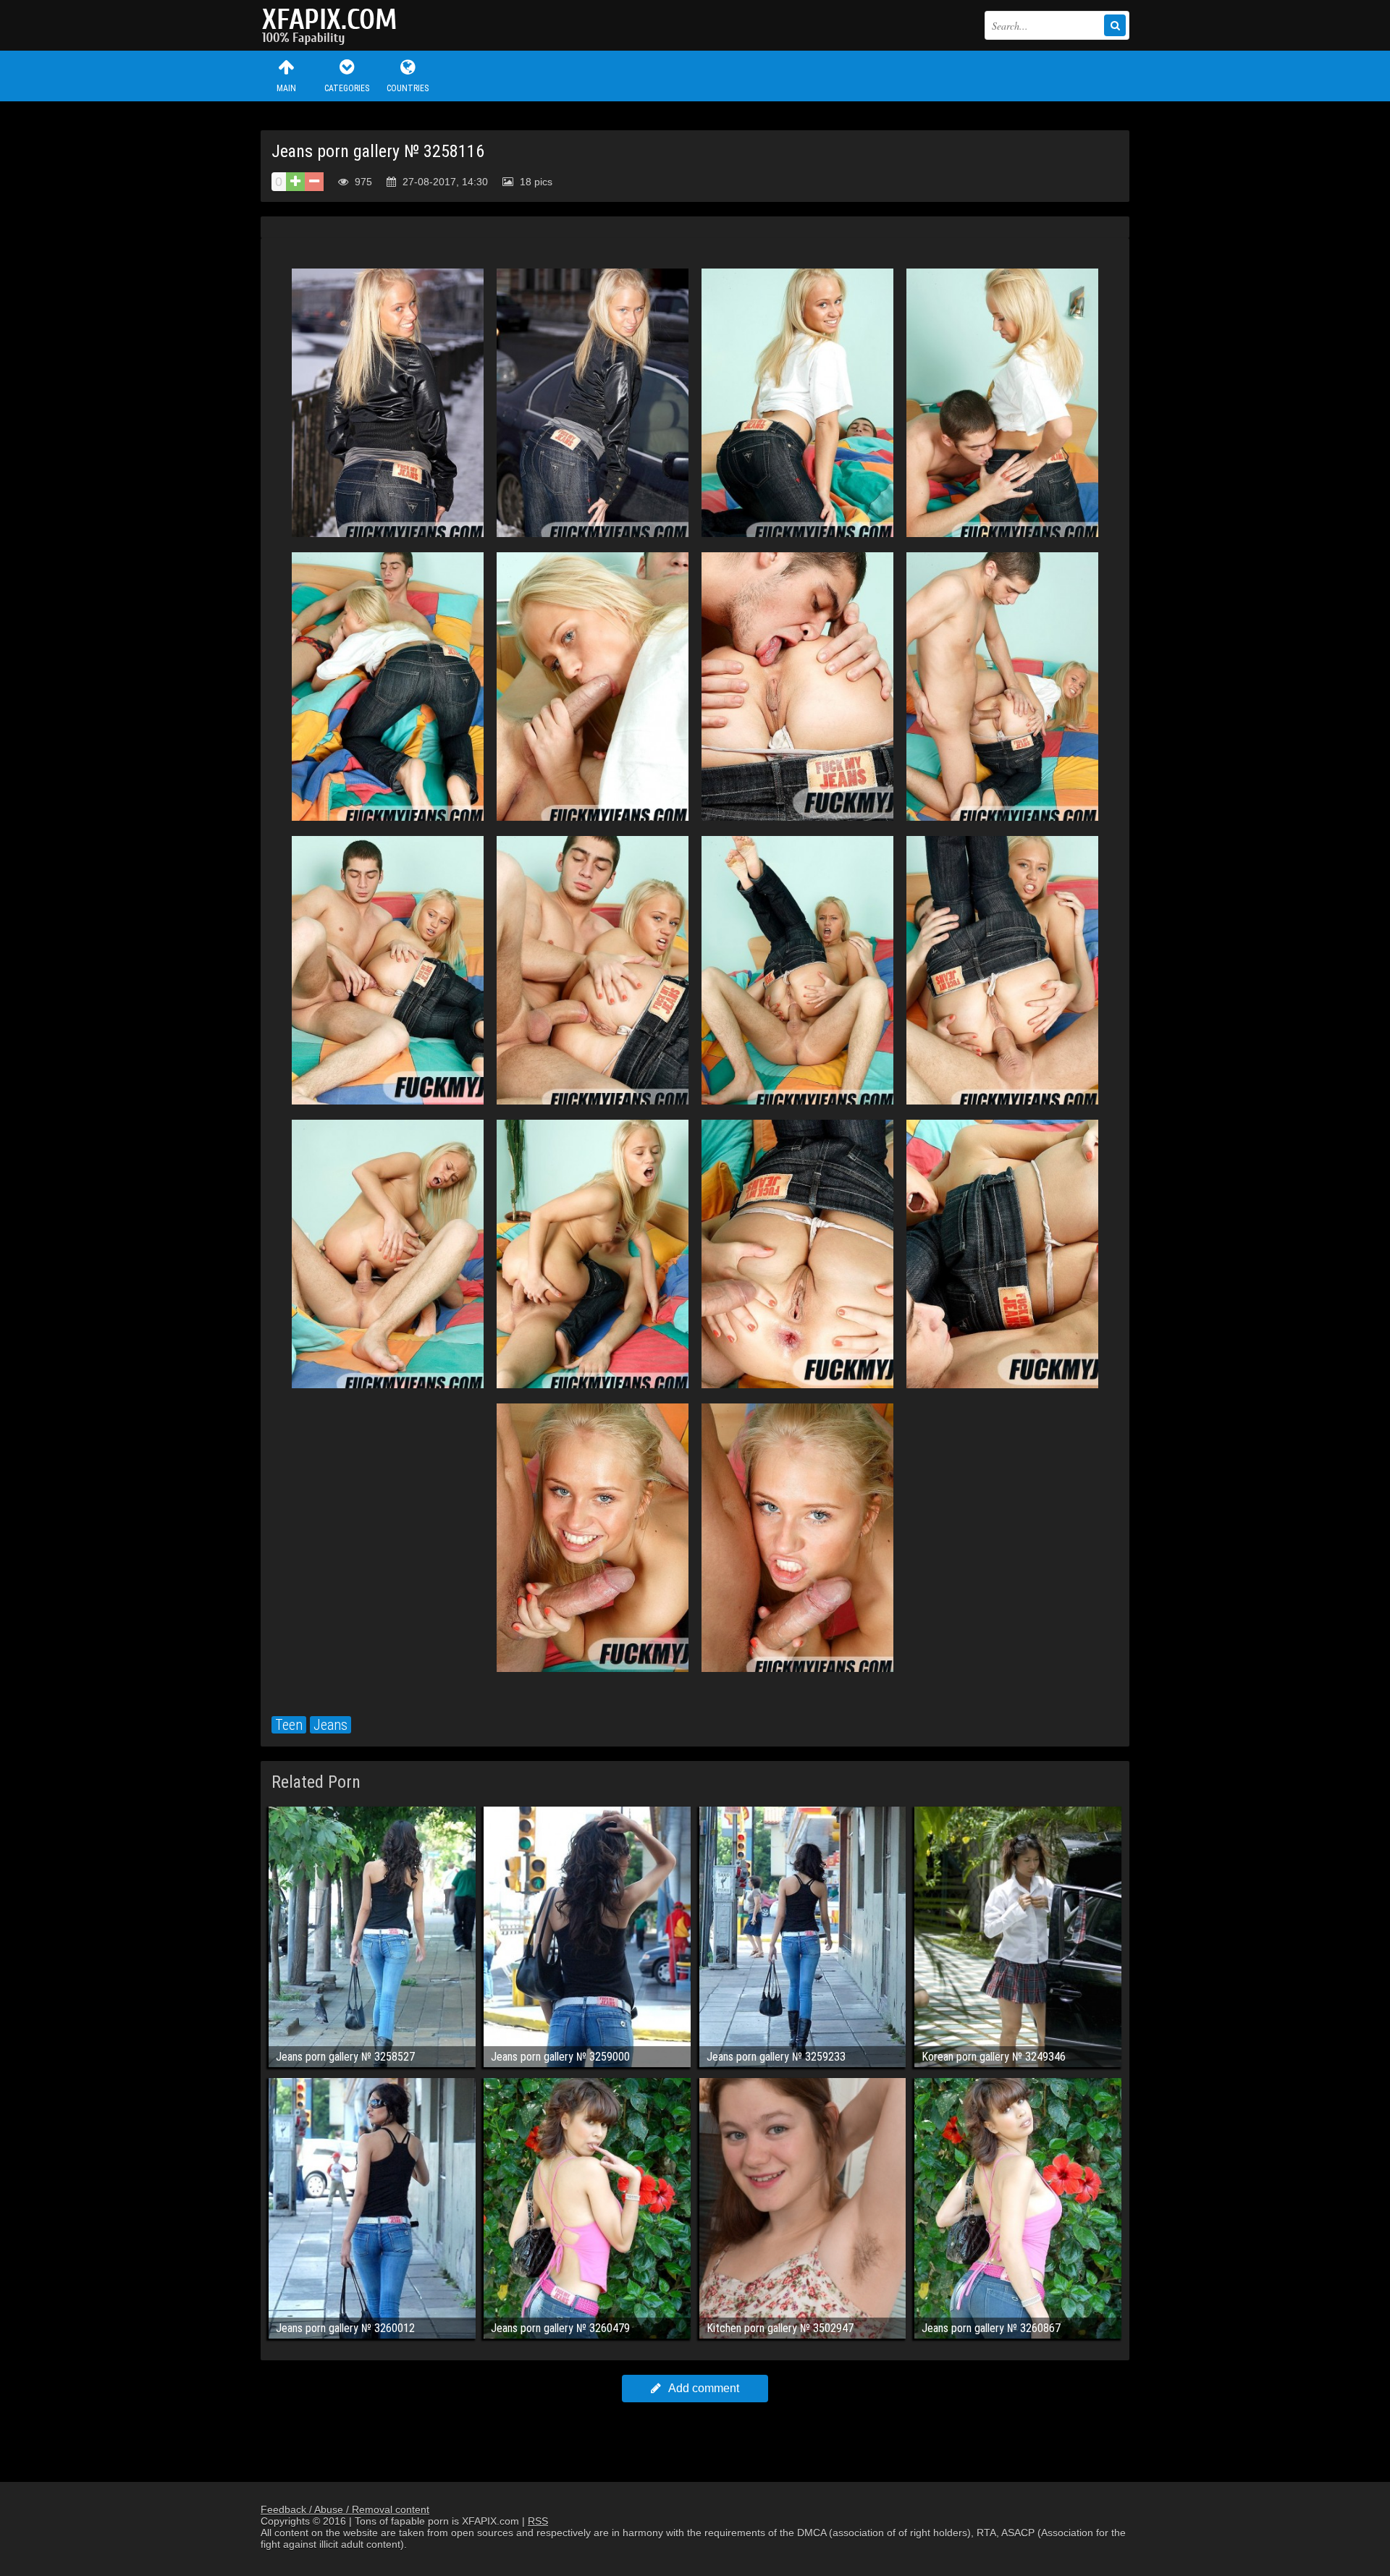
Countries (408, 88)
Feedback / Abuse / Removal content (345, 2509)
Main (286, 88)
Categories (347, 88)
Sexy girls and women (333, 25)
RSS (538, 2521)
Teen (289, 1725)
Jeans (330, 1725)
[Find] (1115, 25)
